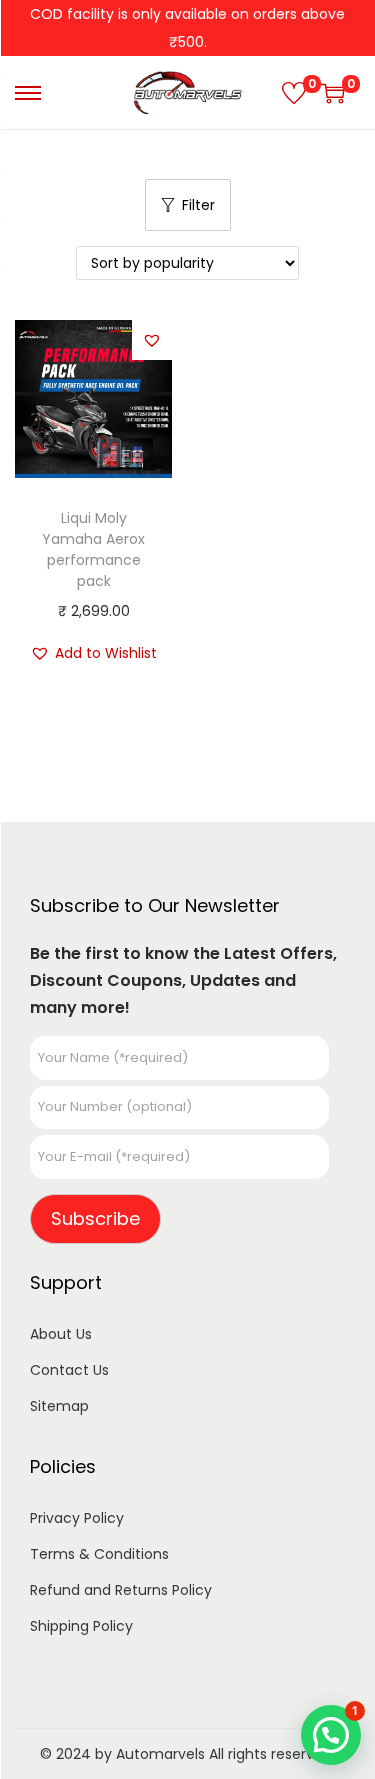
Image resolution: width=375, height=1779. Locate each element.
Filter (198, 205)
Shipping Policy (81, 1626)
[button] (152, 340)
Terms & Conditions (99, 1554)
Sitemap (59, 1406)
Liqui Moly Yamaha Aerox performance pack (93, 549)
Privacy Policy (77, 1518)
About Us (61, 1334)
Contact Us (69, 1370)
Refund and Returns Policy (121, 1590)
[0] (294, 93)
